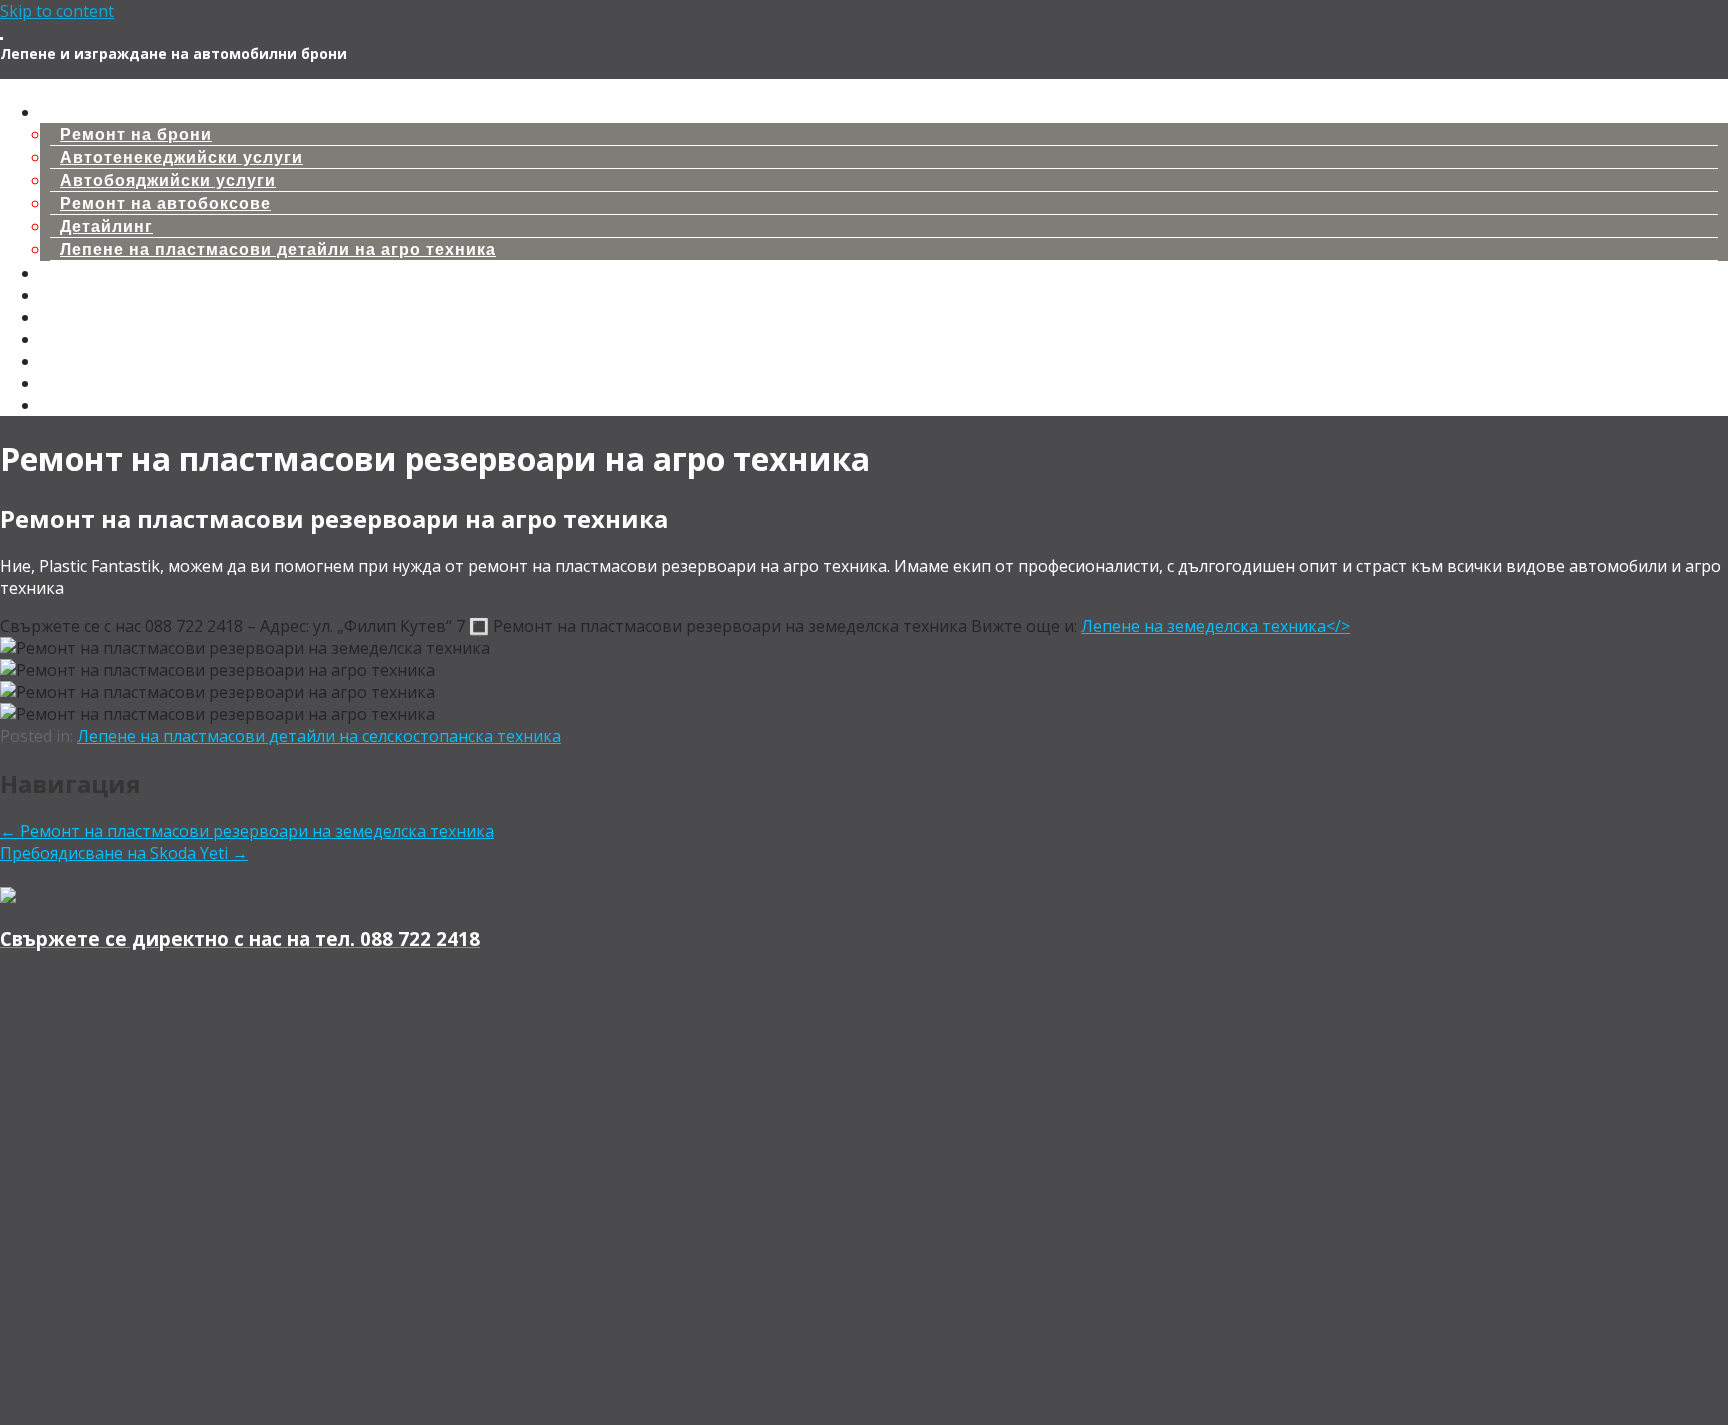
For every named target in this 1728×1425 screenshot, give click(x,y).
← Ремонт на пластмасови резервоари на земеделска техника (247, 831)
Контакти (80, 361)
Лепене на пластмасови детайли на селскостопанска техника (319, 736)
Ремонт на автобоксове (165, 203)
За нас (68, 405)
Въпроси (80, 383)
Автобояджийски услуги (168, 180)
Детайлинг (106, 226)
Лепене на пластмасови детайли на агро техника (278, 249)
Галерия (76, 339)
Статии (71, 317)
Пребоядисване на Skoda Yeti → (124, 853)
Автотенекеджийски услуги (181, 157)
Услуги (70, 112)
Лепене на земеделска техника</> (1215, 626)
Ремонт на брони (136, 134)
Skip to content (57, 11)
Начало (72, 90)
